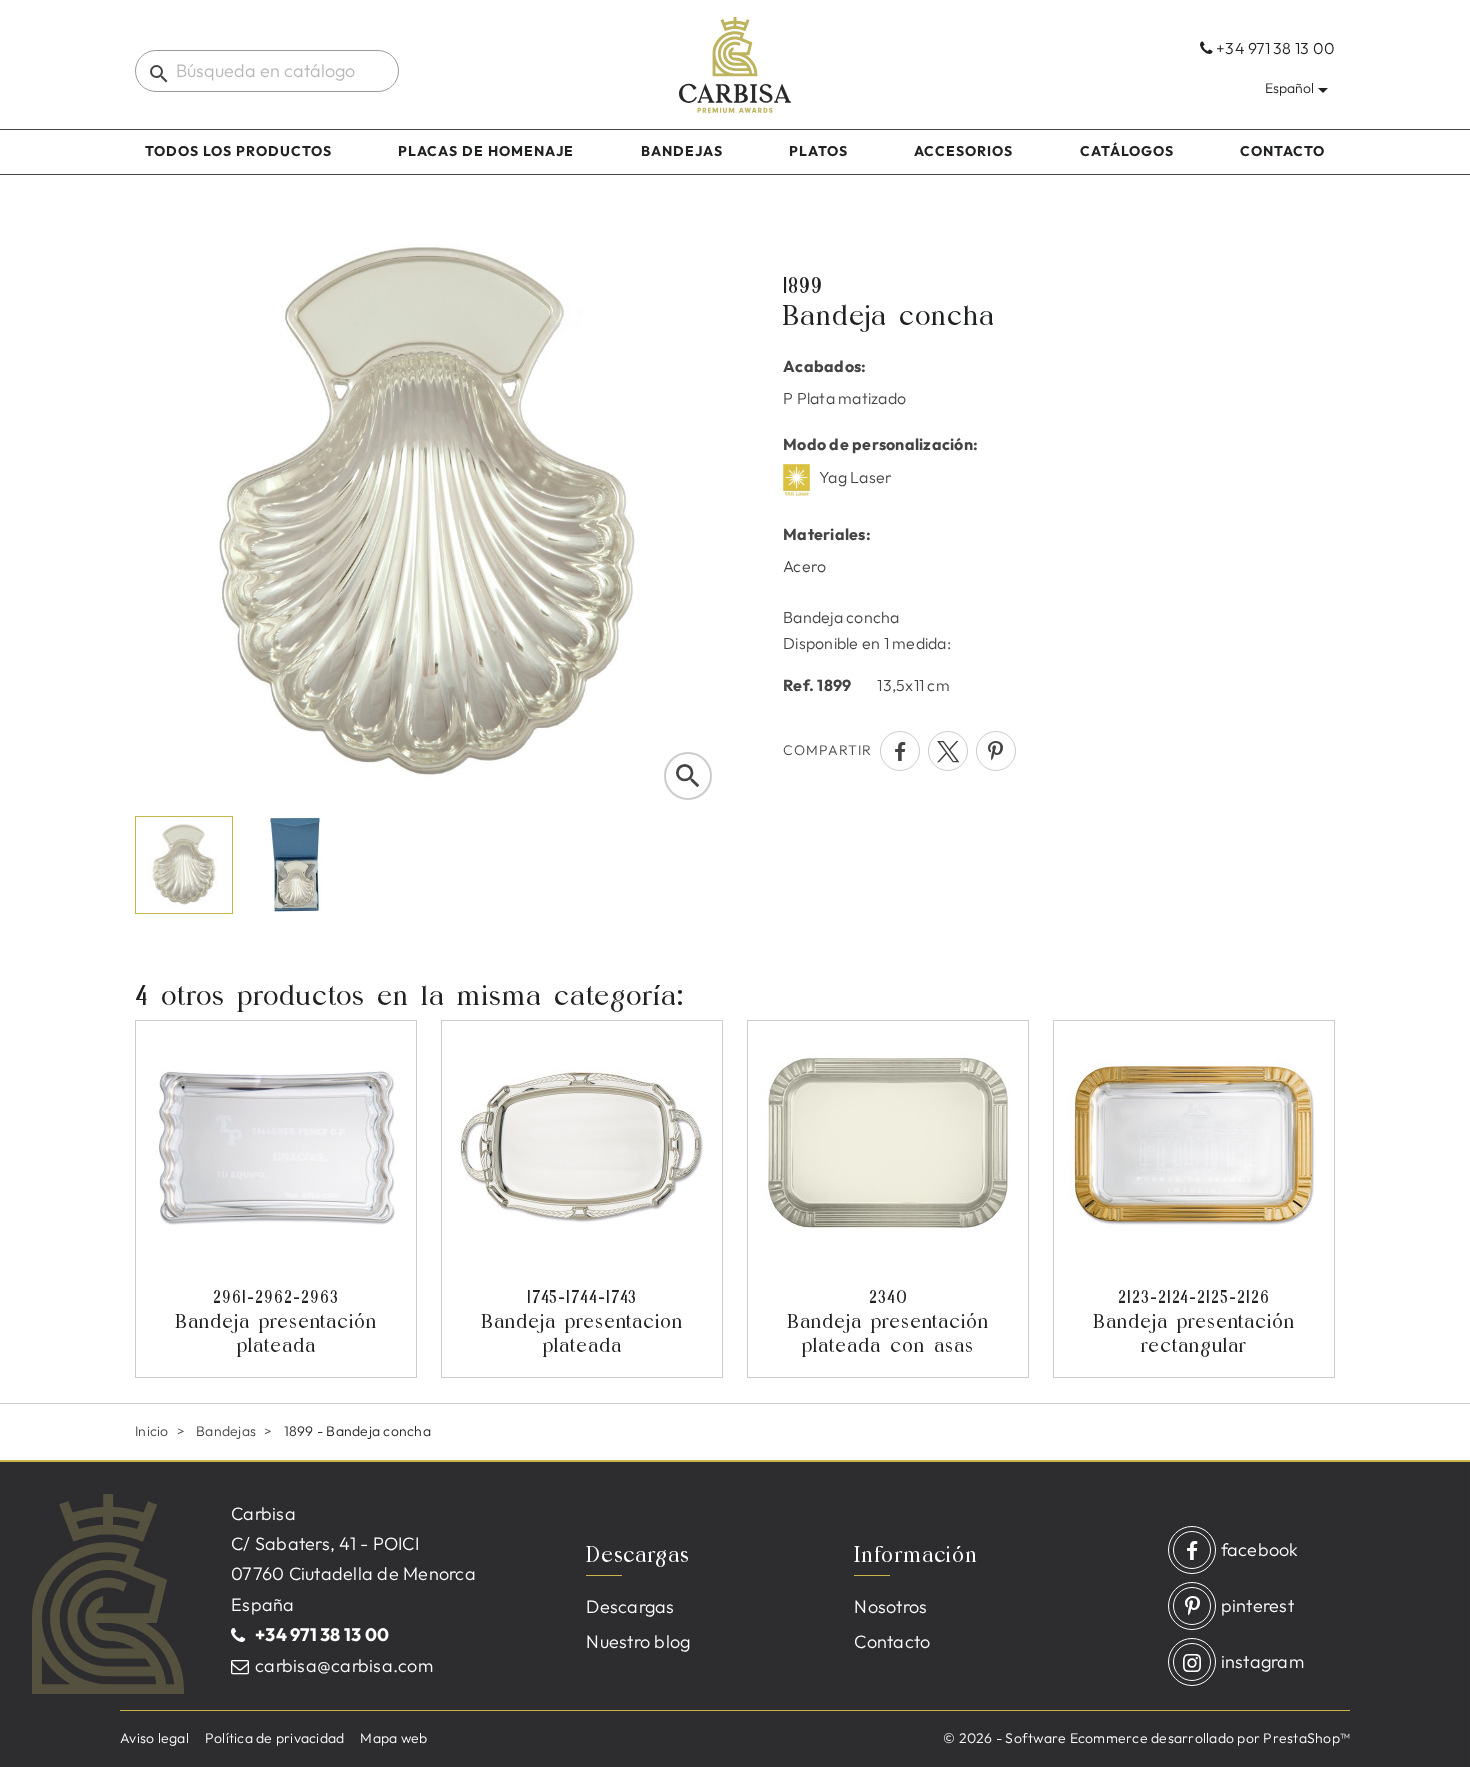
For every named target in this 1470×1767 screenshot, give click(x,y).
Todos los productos (238, 151)
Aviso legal (154, 1738)
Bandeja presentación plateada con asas (888, 1321)
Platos (818, 151)
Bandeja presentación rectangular (1194, 1321)
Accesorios (963, 151)
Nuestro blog (638, 1641)
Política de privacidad (275, 1738)
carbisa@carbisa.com (344, 1665)
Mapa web (393, 1738)
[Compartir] (900, 751)
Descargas (630, 1606)
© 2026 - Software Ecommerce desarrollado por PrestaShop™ (1146, 1738)
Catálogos (1127, 151)
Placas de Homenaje (486, 151)
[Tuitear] (948, 751)
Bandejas (682, 151)
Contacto (1282, 151)
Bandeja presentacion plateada (582, 1321)
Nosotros (890, 1606)
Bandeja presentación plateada (276, 1321)
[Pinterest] (996, 751)
